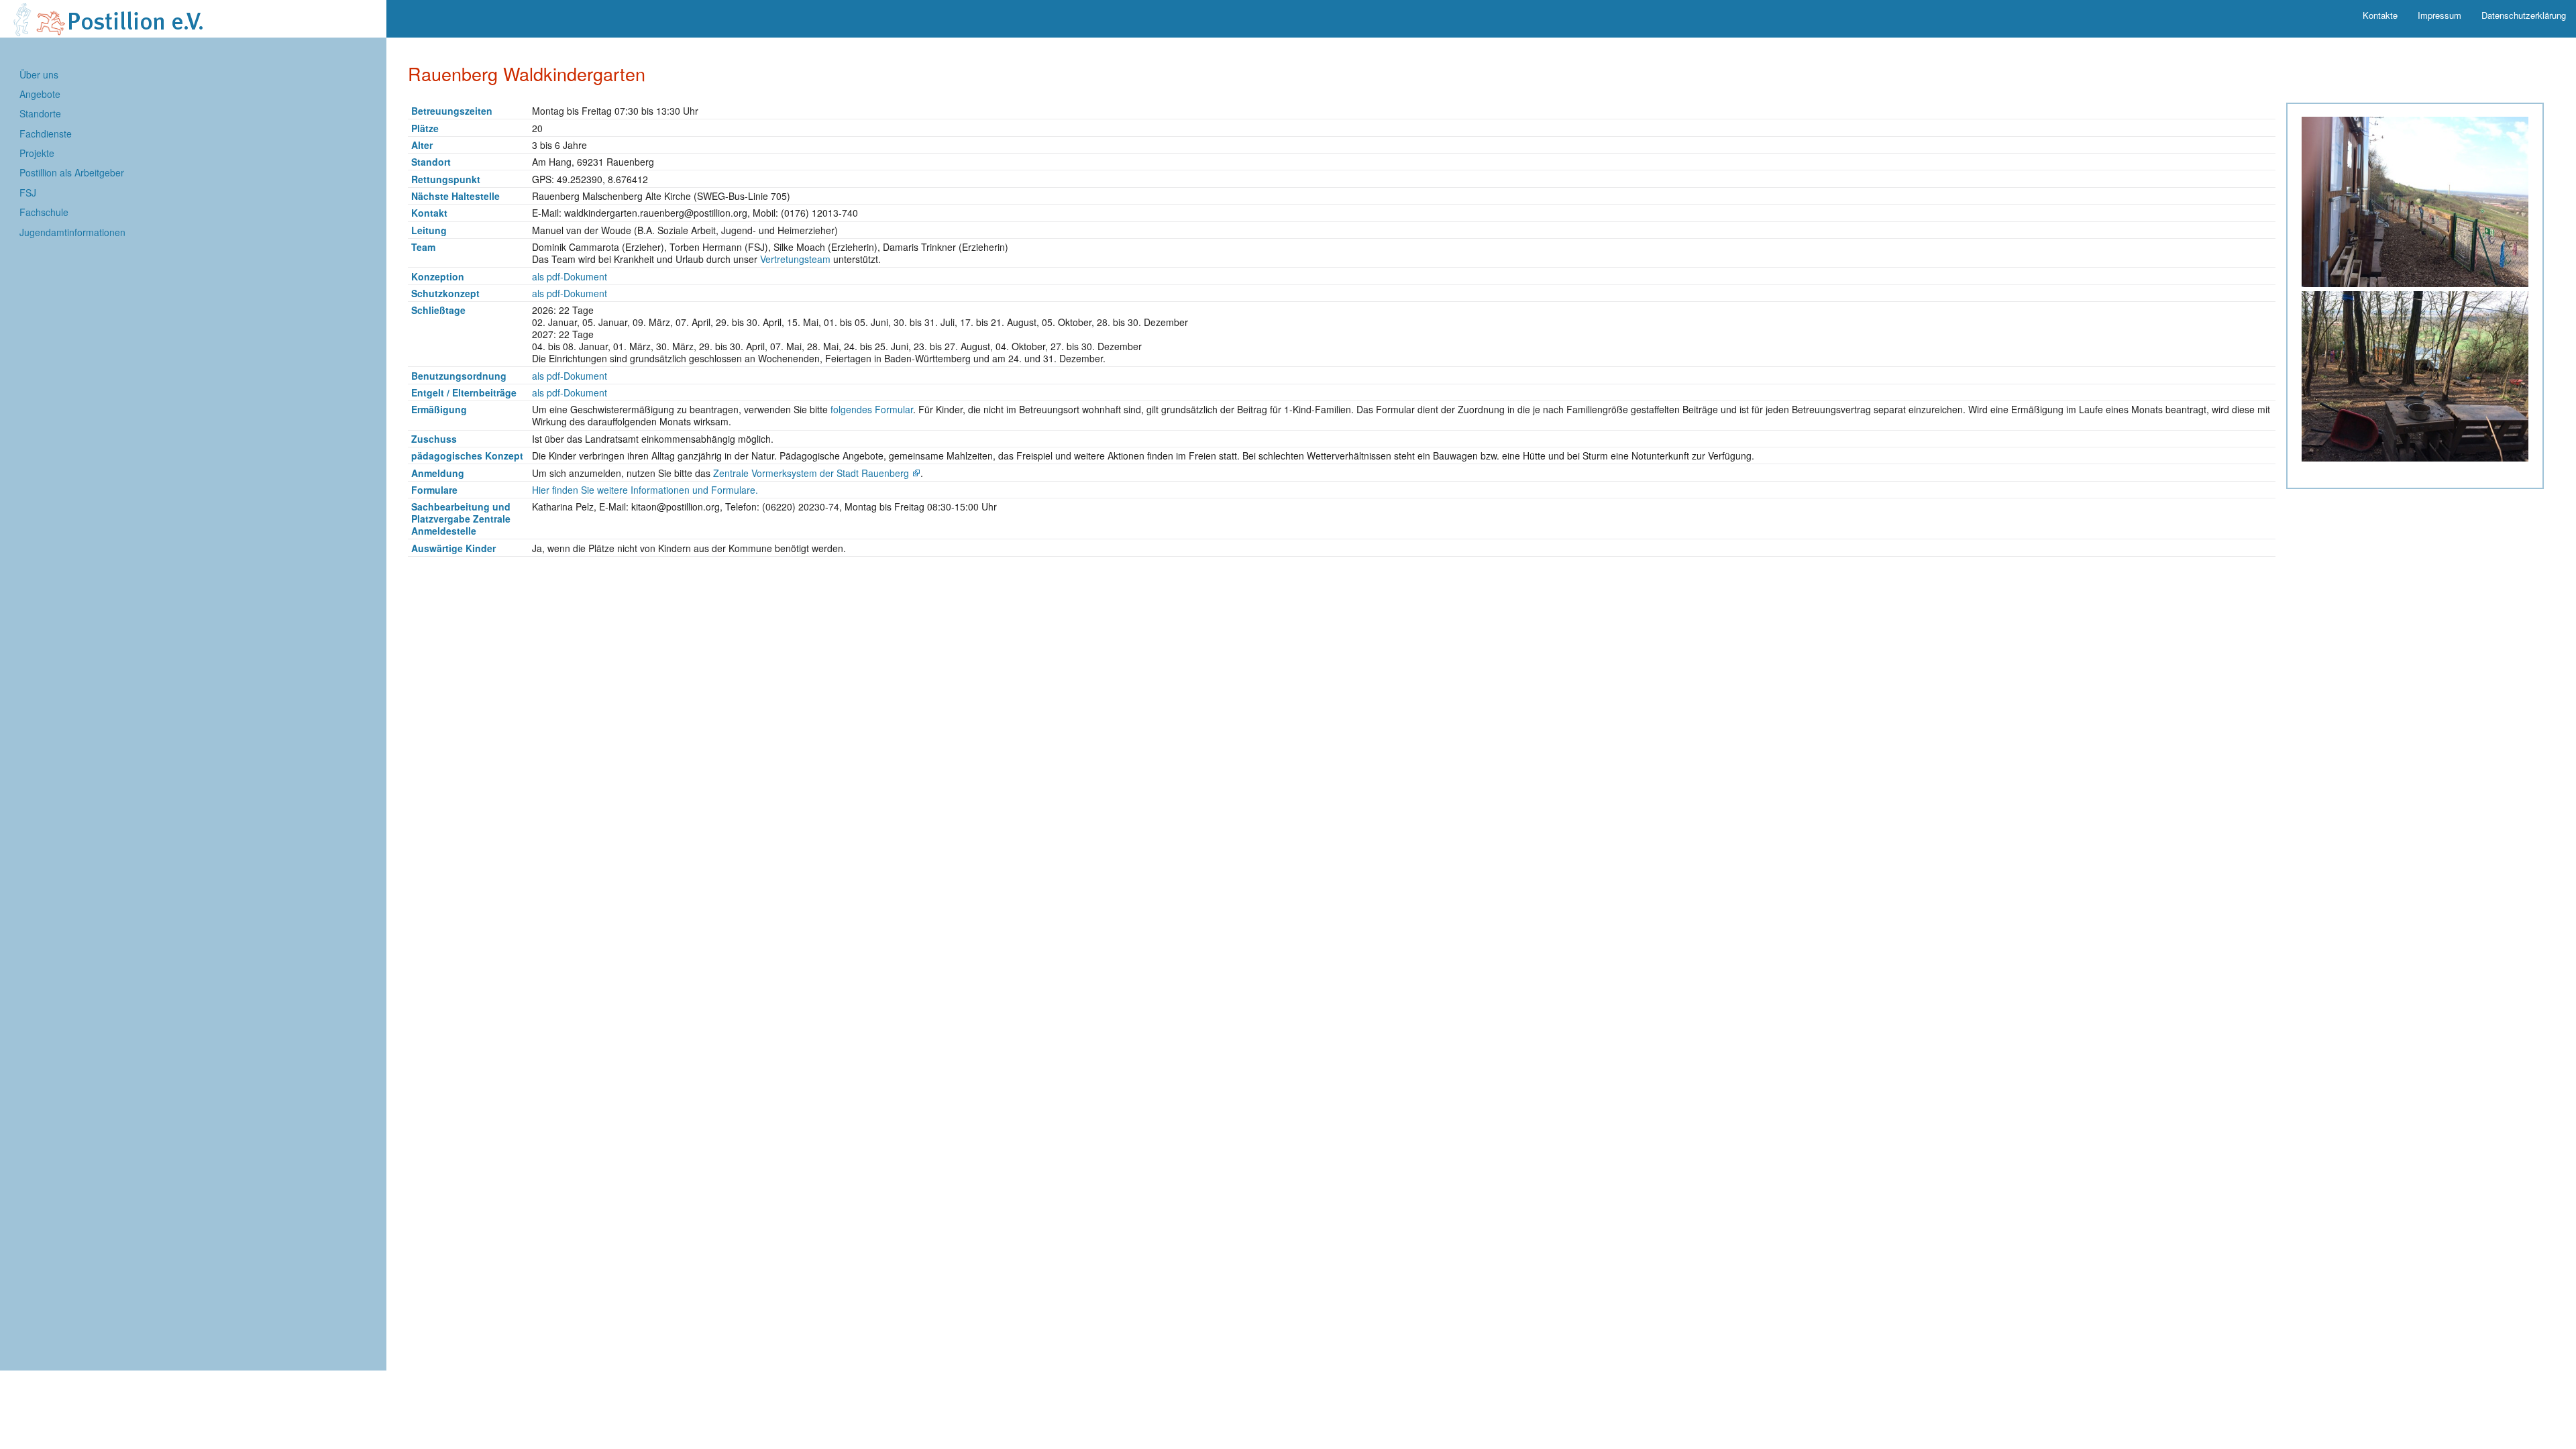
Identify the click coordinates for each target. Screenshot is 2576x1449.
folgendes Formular (872, 409)
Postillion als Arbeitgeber (72, 172)
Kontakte (2380, 15)
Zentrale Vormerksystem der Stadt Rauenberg (811, 473)
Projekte (37, 153)
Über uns (39, 74)
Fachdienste (46, 133)
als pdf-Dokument (570, 276)
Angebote (40, 94)
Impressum (2439, 15)
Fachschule (44, 212)
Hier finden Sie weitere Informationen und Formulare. (645, 490)
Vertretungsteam (795, 259)
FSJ (28, 193)
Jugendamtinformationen (72, 232)
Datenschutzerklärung (2524, 15)
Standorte (40, 113)
